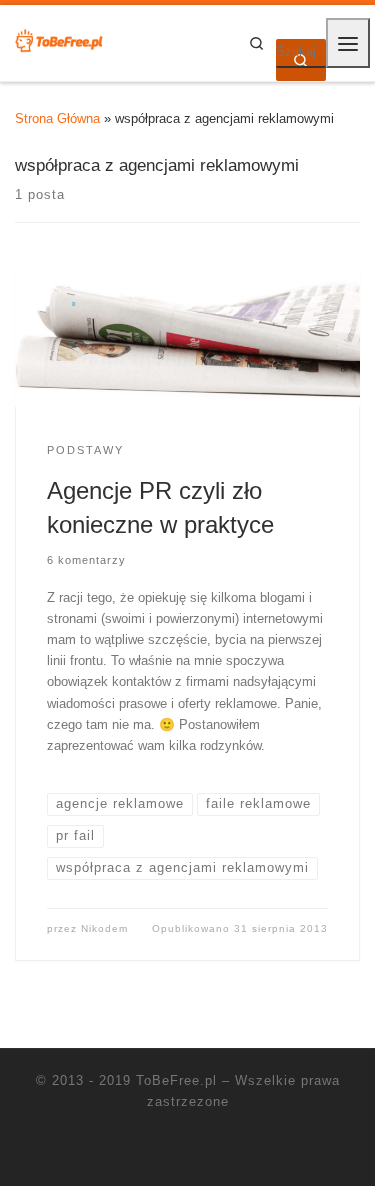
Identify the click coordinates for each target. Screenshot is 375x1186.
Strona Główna (57, 118)
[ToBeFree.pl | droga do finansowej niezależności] (60, 42)
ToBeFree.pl (176, 1080)
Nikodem (104, 928)
